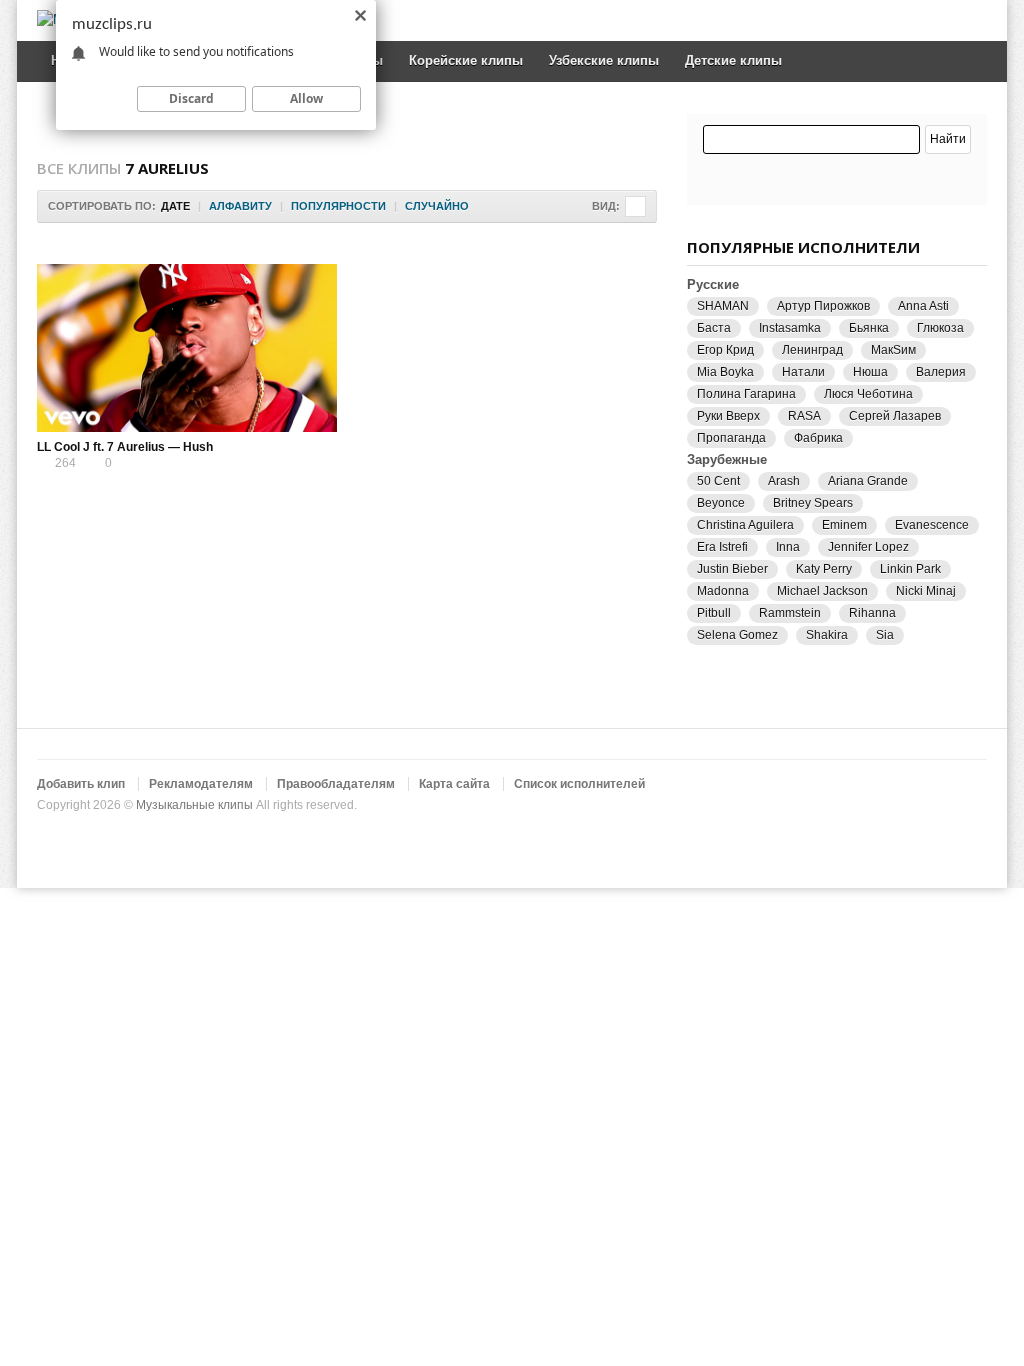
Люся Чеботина (868, 394)
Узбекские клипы (604, 60)
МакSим (893, 350)
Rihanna (872, 613)
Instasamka (790, 328)
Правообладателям (336, 784)
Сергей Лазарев (895, 416)
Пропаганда (731, 438)
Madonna (723, 591)
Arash (784, 481)
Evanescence (932, 525)
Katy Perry (824, 569)
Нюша (870, 372)
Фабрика (818, 438)
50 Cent (718, 481)
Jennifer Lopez (868, 547)
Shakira (827, 635)
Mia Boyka (725, 372)
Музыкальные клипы (194, 805)
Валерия (941, 372)
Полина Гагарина (746, 394)
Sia (885, 635)
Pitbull (714, 613)
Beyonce (721, 503)
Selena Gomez (737, 635)
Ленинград (812, 350)
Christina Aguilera (745, 525)
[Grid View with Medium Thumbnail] (635, 206)
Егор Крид (725, 350)
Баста (714, 328)
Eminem (844, 525)
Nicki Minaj (926, 591)
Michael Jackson (822, 591)
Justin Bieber (732, 569)
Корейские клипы (466, 60)
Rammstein (790, 613)
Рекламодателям (201, 784)
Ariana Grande (868, 481)
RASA (804, 416)
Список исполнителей (579, 784)
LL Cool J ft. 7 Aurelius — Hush (125, 447)
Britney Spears (813, 503)
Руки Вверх (728, 416)
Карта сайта (454, 784)
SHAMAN (723, 306)
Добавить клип (81, 784)
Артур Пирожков (823, 306)
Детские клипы (733, 60)
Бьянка (869, 328)
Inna (788, 547)
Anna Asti (923, 306)
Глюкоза (940, 328)
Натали (803, 372)
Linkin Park (910, 569)
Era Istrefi (722, 547)
